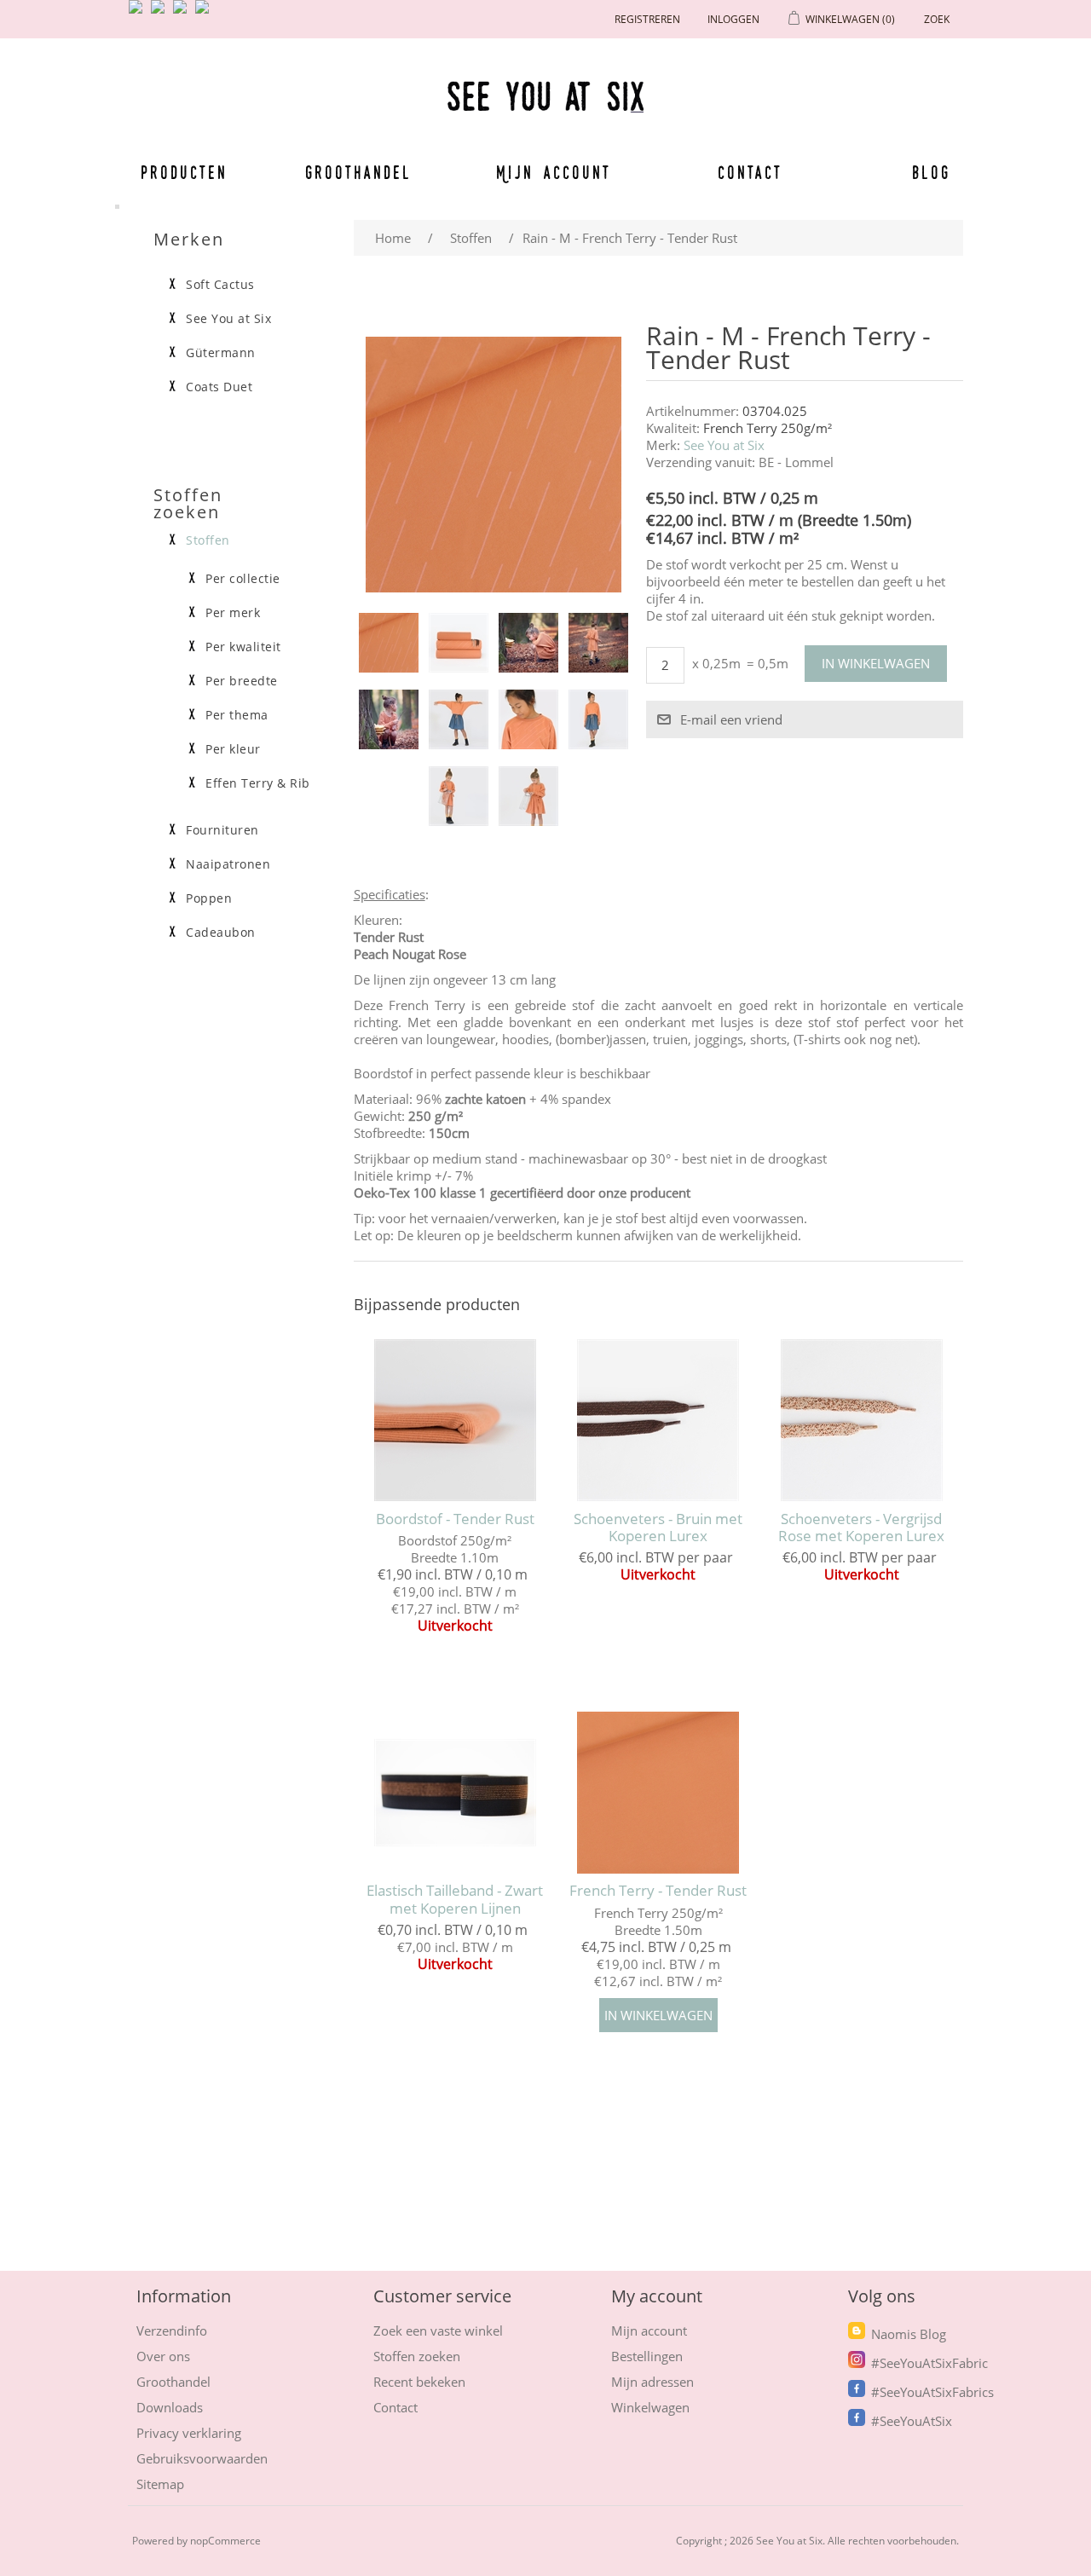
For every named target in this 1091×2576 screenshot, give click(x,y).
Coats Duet (219, 387)
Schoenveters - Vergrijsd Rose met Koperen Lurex (861, 1528)
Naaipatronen (228, 864)
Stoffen (208, 540)
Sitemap (160, 2484)
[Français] (183, 14)
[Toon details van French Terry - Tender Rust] (658, 1792)
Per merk (233, 613)
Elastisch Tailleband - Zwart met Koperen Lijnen (455, 1900)
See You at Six (724, 445)
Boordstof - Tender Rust (455, 1519)
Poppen (209, 898)
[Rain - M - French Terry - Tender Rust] (389, 643)
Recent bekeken (419, 2382)
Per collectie (243, 579)
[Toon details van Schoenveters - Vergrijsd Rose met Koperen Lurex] (861, 1420)
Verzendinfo (172, 2331)
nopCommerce (225, 2541)
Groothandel (358, 172)
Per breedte (242, 681)
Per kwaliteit (243, 647)
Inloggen (733, 19)
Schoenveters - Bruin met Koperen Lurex (658, 1528)
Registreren (647, 19)
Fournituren (222, 830)
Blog (931, 172)
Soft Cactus (220, 285)
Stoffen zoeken (417, 2356)
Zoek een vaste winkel (438, 2331)
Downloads (170, 2407)
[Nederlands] (161, 14)
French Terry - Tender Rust (658, 1891)
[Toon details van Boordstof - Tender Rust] (455, 1420)
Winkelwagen (650, 2407)
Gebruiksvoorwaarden (202, 2458)
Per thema (237, 715)
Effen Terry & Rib (258, 783)
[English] (139, 14)
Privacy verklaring (189, 2433)
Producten (184, 172)
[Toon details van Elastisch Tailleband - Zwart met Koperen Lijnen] (455, 1792)
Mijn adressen (652, 2382)
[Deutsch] (205, 14)
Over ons (163, 2356)
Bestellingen (647, 2356)
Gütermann (221, 353)
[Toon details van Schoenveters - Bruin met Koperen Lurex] (658, 1420)
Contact (750, 172)
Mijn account (554, 172)
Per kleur (233, 749)
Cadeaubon (221, 933)
